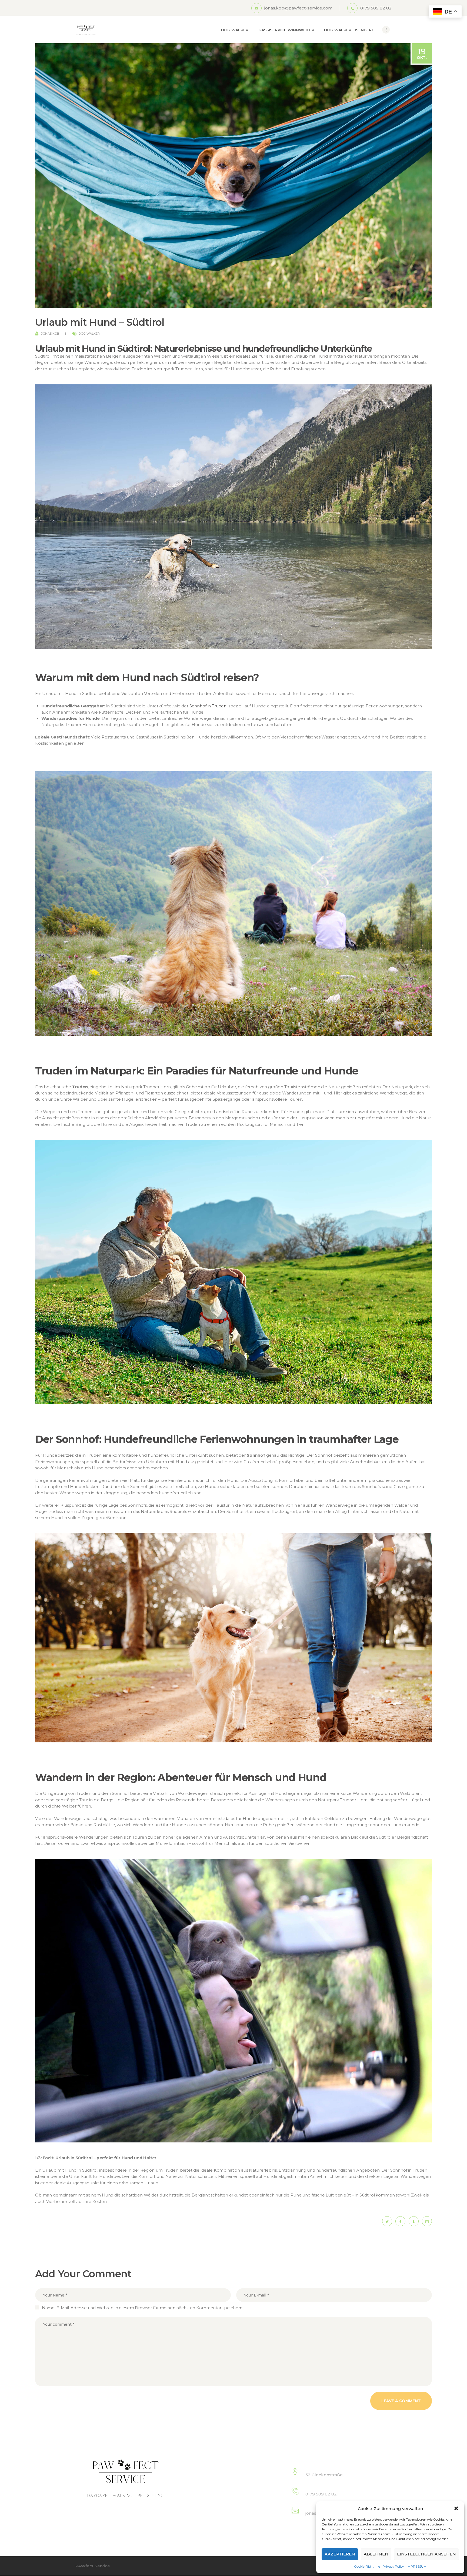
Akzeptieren (340, 2554)
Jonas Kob (50, 334)
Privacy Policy (393, 2566)
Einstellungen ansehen (426, 2554)
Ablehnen (376, 2554)
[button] (456, 2508)
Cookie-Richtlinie (367, 2566)
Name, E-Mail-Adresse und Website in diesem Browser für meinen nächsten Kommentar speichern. (143, 2308)
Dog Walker (89, 334)
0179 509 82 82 (321, 2494)
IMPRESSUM (417, 2566)
